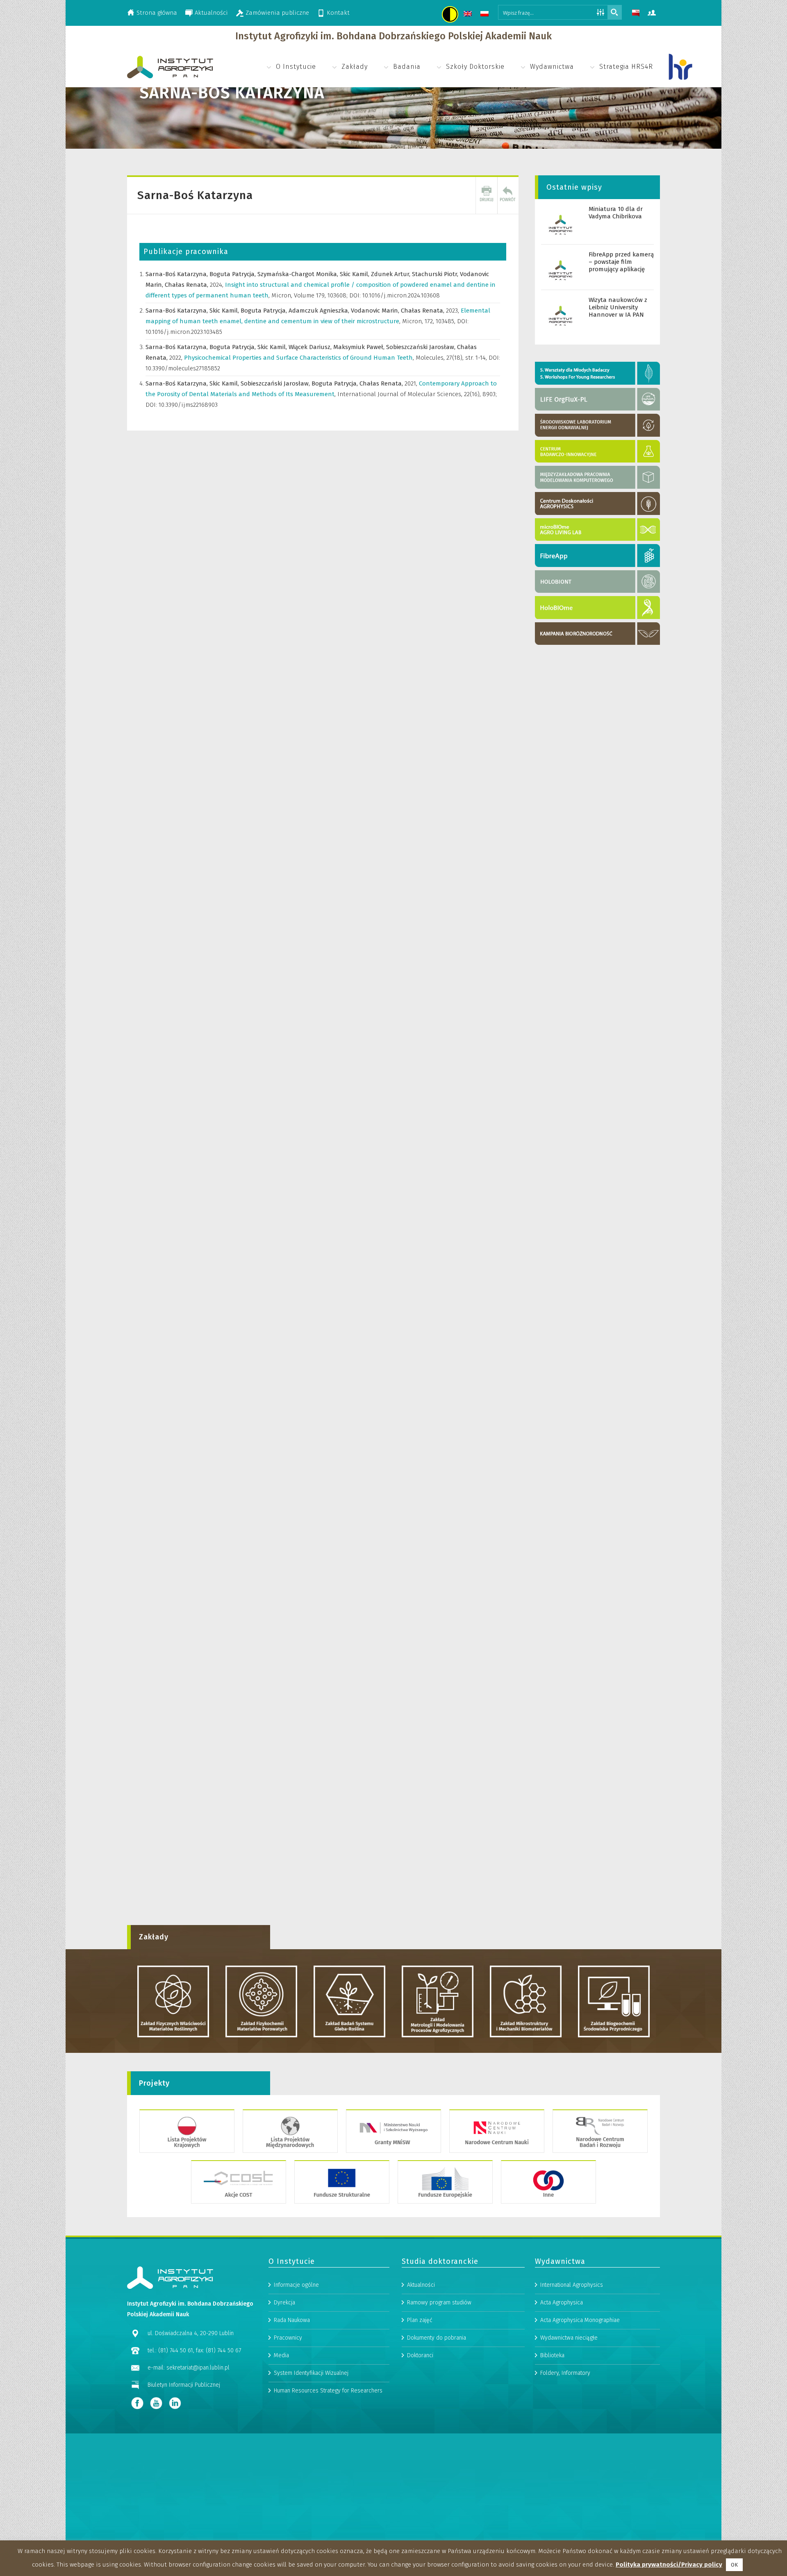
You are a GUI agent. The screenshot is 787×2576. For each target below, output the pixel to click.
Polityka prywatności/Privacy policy (669, 2565)
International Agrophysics (572, 2285)
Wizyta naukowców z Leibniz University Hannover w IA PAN (618, 307)
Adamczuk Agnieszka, (320, 311)
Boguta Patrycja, (233, 274)
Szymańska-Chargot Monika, (299, 274)
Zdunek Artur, (391, 274)
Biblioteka (552, 2355)
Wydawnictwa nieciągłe (569, 2338)
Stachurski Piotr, (436, 274)
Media (281, 2355)
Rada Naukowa (292, 2320)
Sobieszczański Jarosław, (422, 347)
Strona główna (157, 13)
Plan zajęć (420, 2320)
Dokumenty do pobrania (437, 2338)
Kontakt (338, 13)
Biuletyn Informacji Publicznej (184, 2385)
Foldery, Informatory (565, 2373)
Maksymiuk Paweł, (360, 347)
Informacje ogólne (296, 2285)
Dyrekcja (284, 2303)
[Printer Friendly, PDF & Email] (487, 195)
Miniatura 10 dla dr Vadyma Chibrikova (616, 213)
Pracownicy (288, 2338)
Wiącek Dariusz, (311, 347)
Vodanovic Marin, (376, 311)
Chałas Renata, (187, 285)
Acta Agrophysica (562, 2303)
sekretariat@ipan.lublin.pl (198, 2368)
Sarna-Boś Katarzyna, (177, 274)
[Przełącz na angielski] (469, 15)
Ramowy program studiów (439, 2303)
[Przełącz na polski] (486, 15)
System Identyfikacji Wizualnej (311, 2373)
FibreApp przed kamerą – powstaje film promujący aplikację (621, 262)
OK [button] (734, 2565)
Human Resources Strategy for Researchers (328, 2391)
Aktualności (211, 13)
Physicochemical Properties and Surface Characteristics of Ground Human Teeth (300, 358)
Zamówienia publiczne (277, 13)
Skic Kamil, (355, 274)
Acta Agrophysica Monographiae (580, 2320)
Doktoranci (420, 2355)
